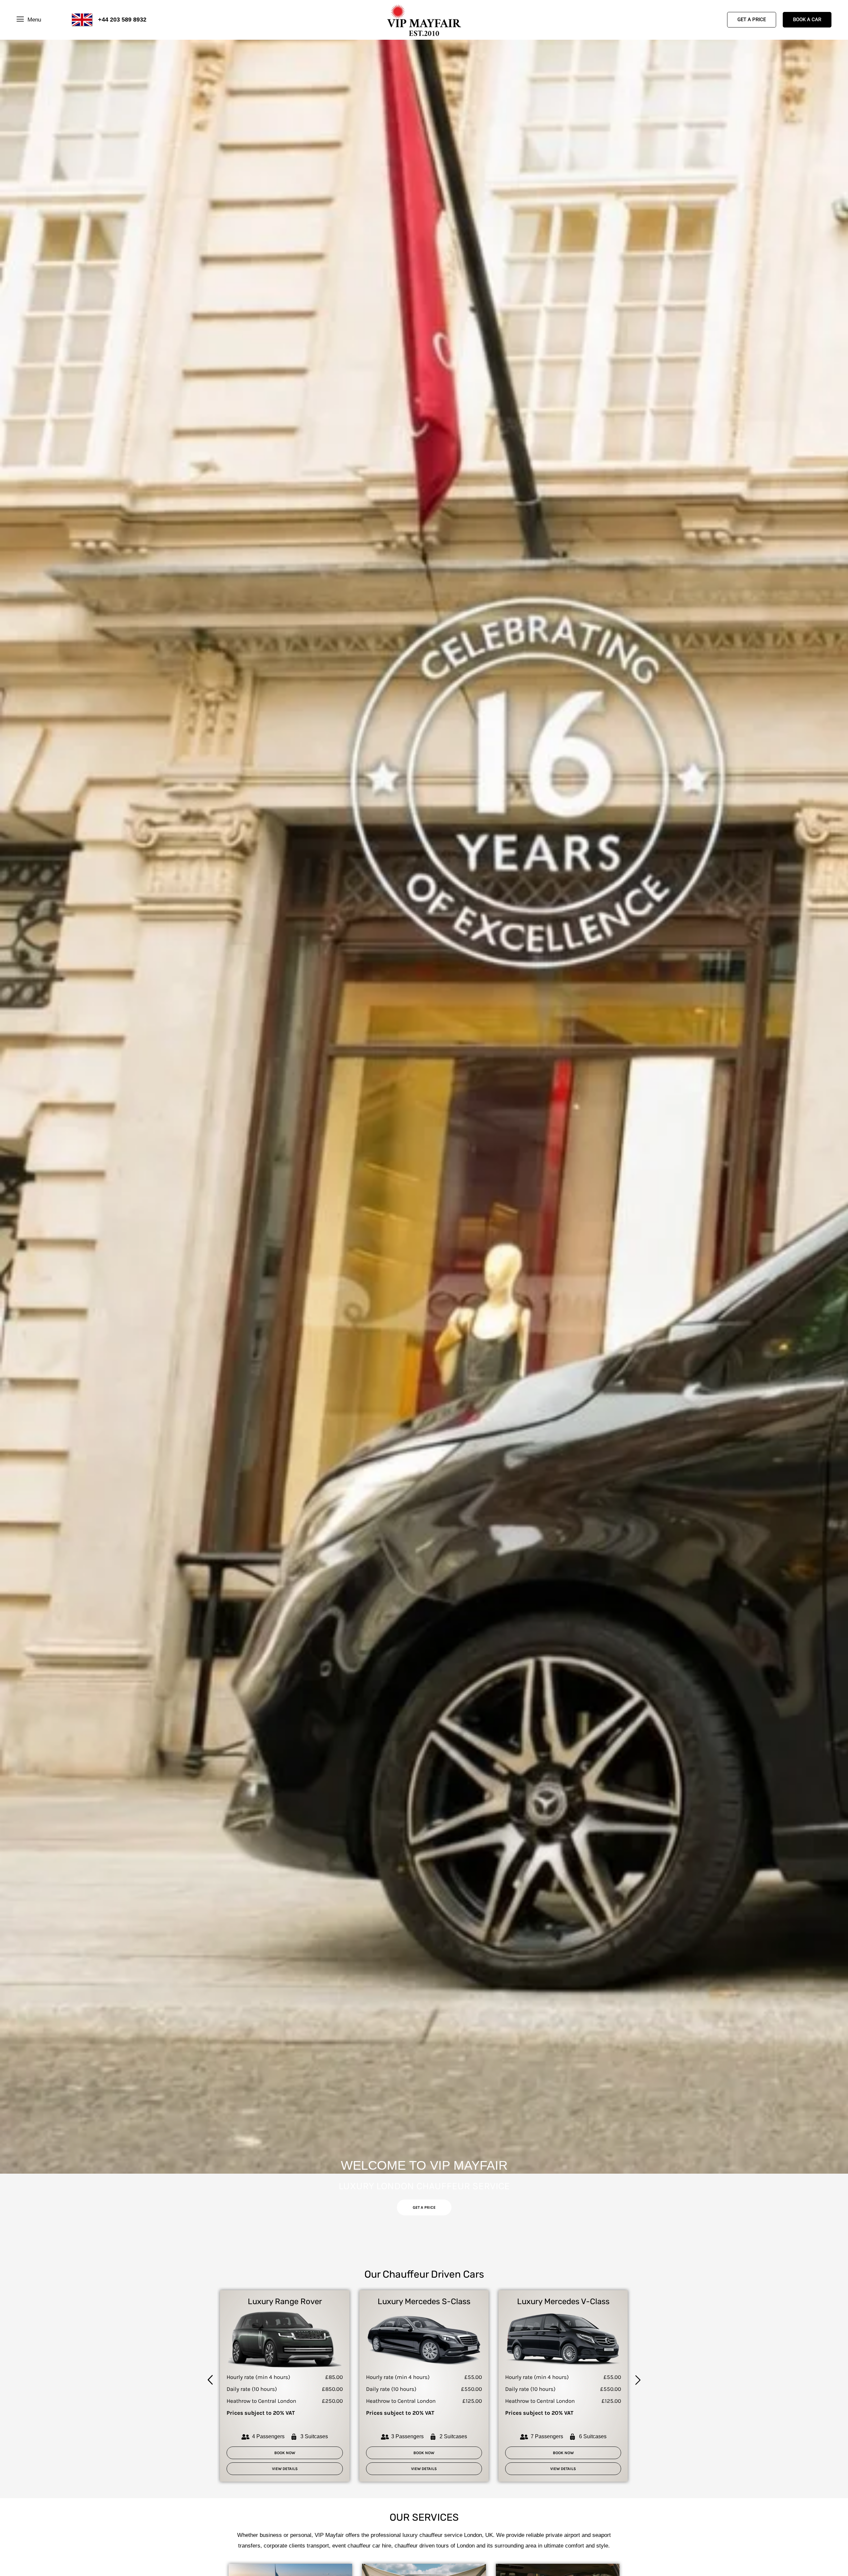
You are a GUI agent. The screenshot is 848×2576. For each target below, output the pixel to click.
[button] (210, 2381)
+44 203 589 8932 (122, 20)
